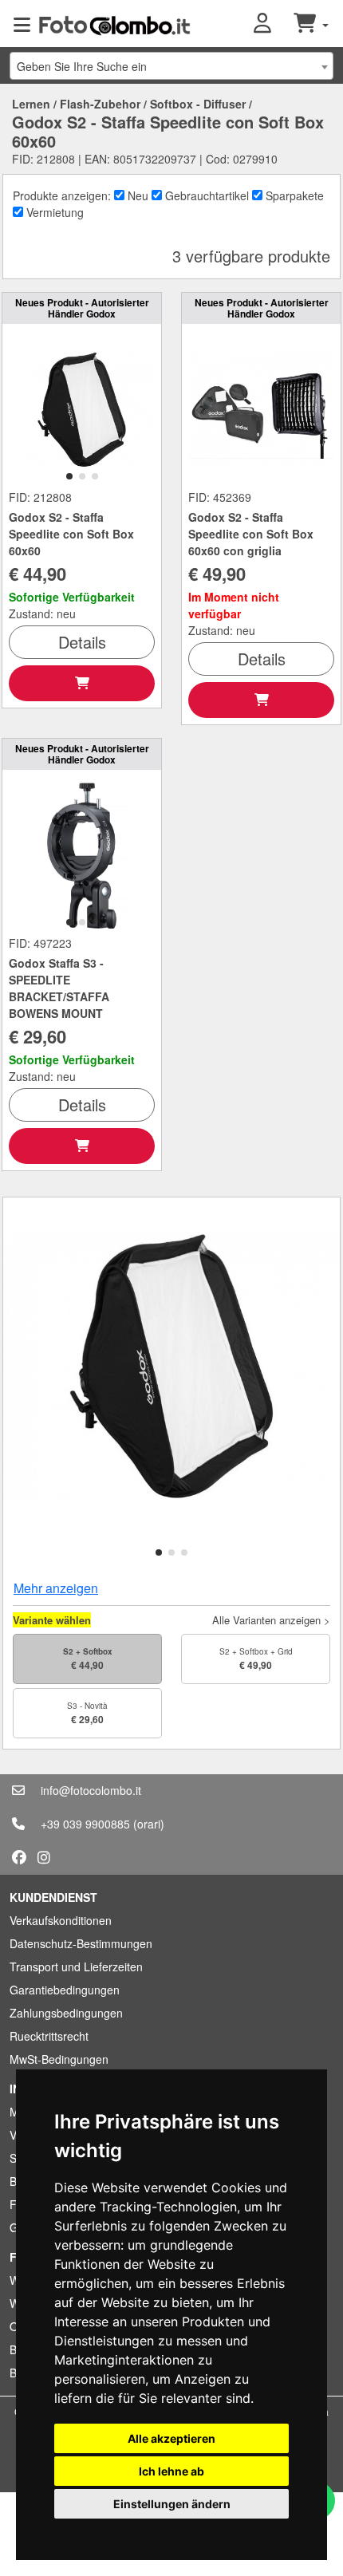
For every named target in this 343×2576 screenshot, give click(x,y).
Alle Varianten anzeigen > (271, 1620)
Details (82, 642)
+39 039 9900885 (85, 1824)
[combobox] (171, 66)
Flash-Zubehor (100, 104)
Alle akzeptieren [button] (171, 2438)
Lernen (31, 104)
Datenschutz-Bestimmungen (81, 1943)
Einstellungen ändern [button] (172, 2504)
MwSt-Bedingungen (59, 2059)
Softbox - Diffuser (198, 104)
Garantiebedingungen (65, 1990)
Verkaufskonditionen (61, 1920)
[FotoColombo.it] (114, 24)
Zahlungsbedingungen (66, 2013)
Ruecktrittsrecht (49, 2036)
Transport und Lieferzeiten (76, 1967)
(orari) (149, 1824)
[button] (274, 24)
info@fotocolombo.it (91, 1790)
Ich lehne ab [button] (171, 2471)
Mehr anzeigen (56, 1588)
